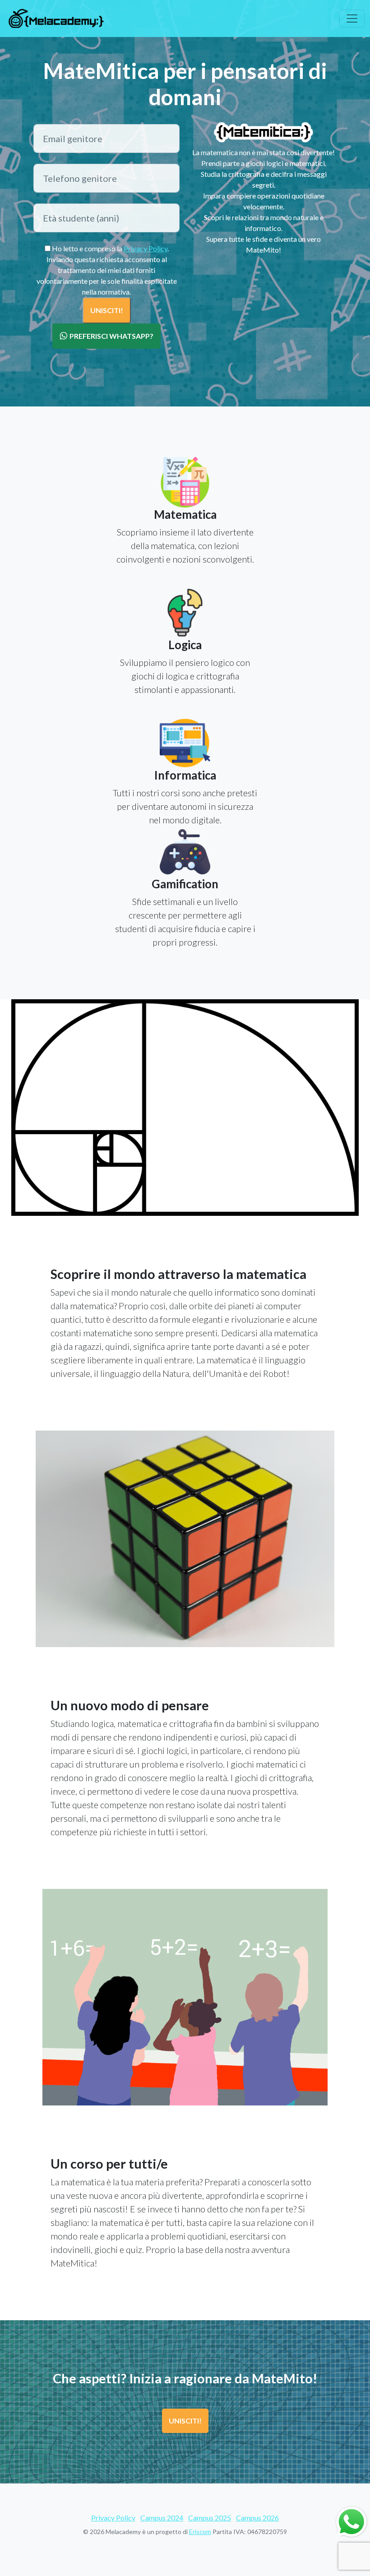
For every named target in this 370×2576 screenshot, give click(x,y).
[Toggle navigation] (352, 18)
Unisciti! (185, 2421)
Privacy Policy (146, 248)
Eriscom (200, 2532)
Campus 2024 (162, 2518)
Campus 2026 (257, 2518)
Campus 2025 (210, 2518)
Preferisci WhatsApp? (111, 336)
